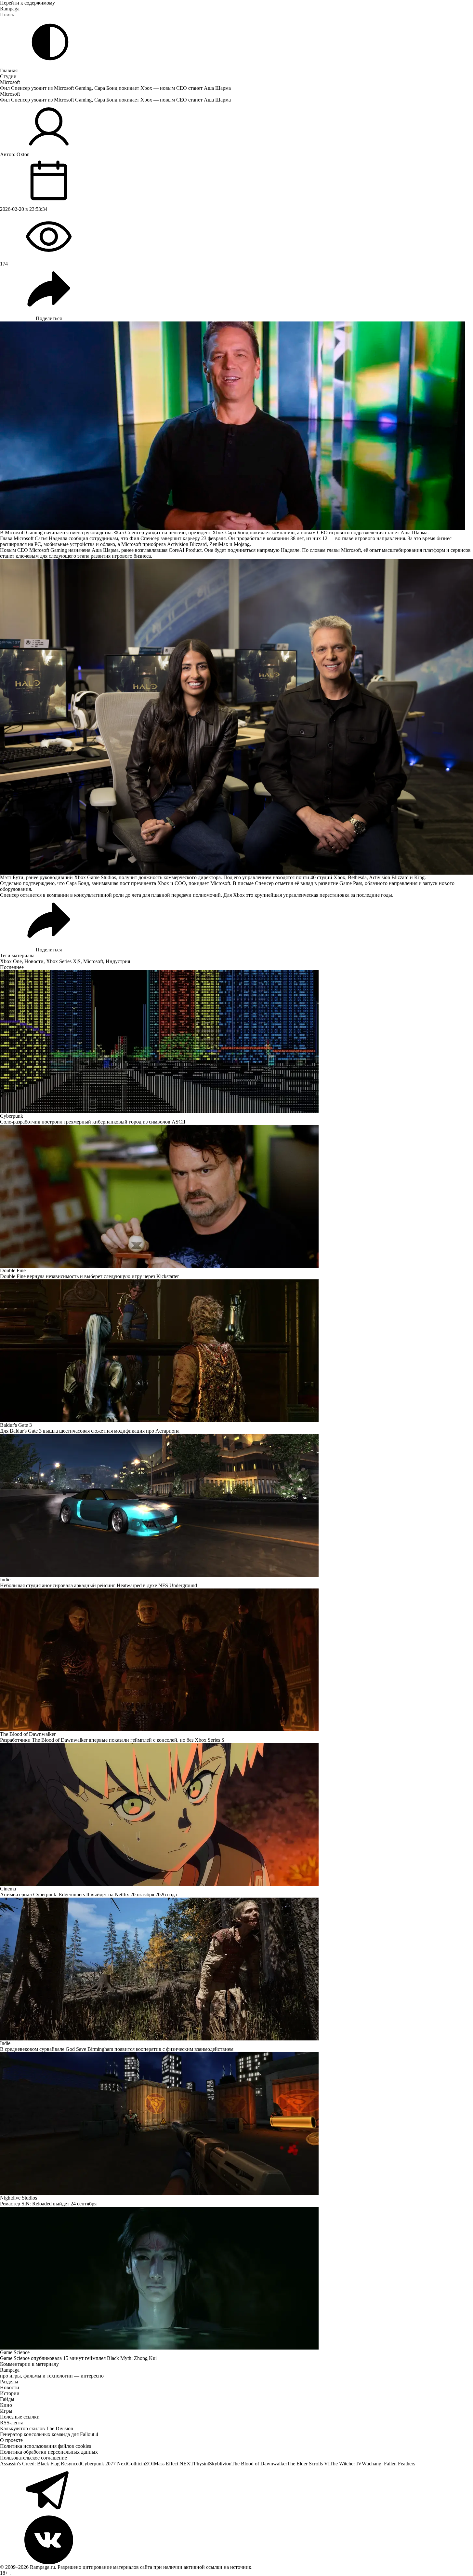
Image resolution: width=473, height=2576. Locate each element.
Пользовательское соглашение (33, 2458)
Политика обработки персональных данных (49, 2452)
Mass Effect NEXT (174, 2464)
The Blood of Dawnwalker (259, 2464)
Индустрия (118, 961)
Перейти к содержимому (27, 3)
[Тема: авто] (50, 42)
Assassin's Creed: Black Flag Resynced (40, 2464)
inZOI (147, 2464)
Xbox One (11, 961)
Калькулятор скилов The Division (37, 2428)
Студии (8, 76)
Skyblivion (220, 2464)
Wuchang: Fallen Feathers (388, 2464)
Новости (34, 961)
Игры (6, 2411)
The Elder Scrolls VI (308, 2464)
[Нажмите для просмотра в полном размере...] (236, 717)
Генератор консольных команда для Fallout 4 (49, 2434)
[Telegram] (236, 2491)
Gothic (134, 2464)
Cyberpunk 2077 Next (104, 2464)
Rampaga (10, 9)
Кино (6, 2405)
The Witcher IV (346, 2464)
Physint (201, 2464)
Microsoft (10, 82)
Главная (9, 70)
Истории (10, 2393)
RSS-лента (12, 2423)
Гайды (7, 2399)
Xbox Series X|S (63, 961)
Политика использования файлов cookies (46, 2446)
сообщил (78, 538)
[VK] (236, 2540)
